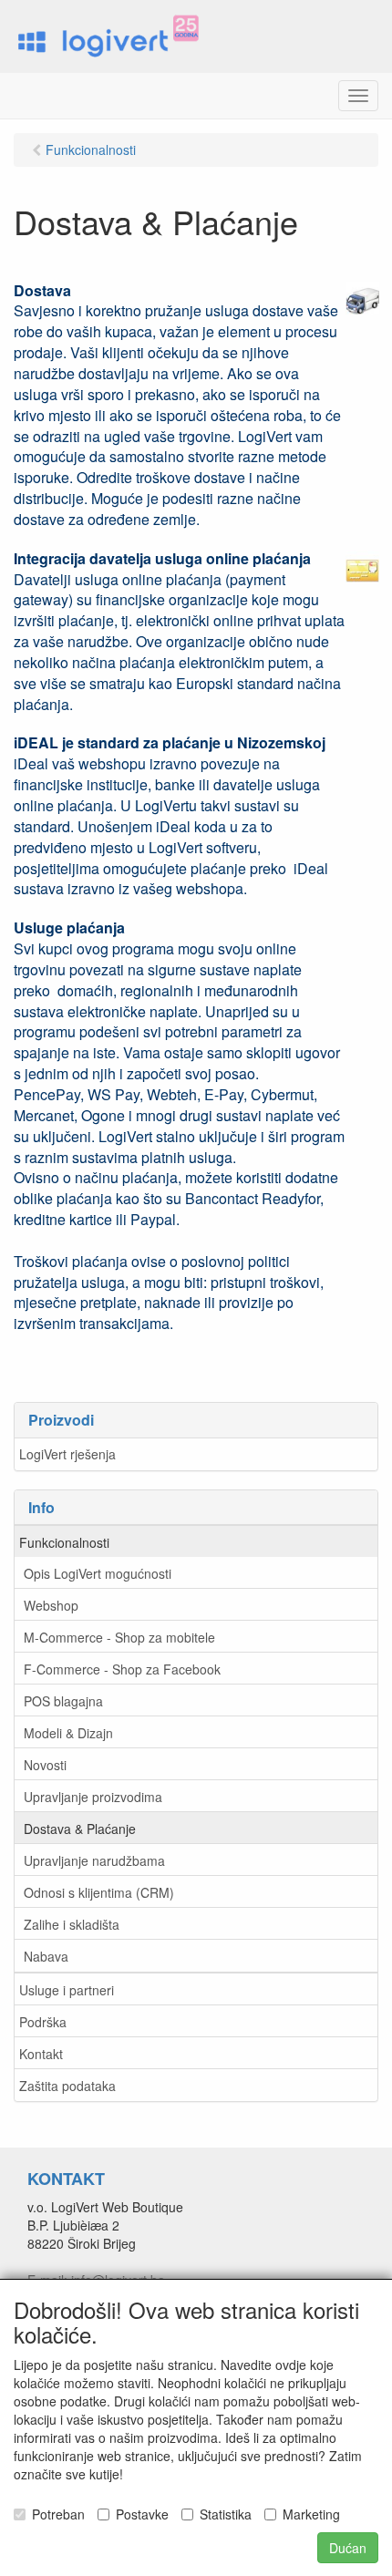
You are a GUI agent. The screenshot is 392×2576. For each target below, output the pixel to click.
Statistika (226, 2514)
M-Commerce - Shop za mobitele (119, 1637)
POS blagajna (63, 1701)
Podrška (43, 2022)
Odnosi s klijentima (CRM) (99, 1892)
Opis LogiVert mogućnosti (98, 1573)
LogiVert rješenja (67, 1454)
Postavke (142, 2514)
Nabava (46, 1956)
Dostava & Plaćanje (80, 1829)
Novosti (45, 1765)
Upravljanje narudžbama (94, 1860)
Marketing (311, 2514)
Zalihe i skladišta (72, 1924)
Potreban (58, 2514)
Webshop (51, 1605)
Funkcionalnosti (64, 1542)
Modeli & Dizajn (68, 1733)
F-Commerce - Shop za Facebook (122, 1669)
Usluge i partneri (67, 1990)
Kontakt (41, 2054)
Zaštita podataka (67, 2086)
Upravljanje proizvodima (93, 1797)
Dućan (348, 2548)
